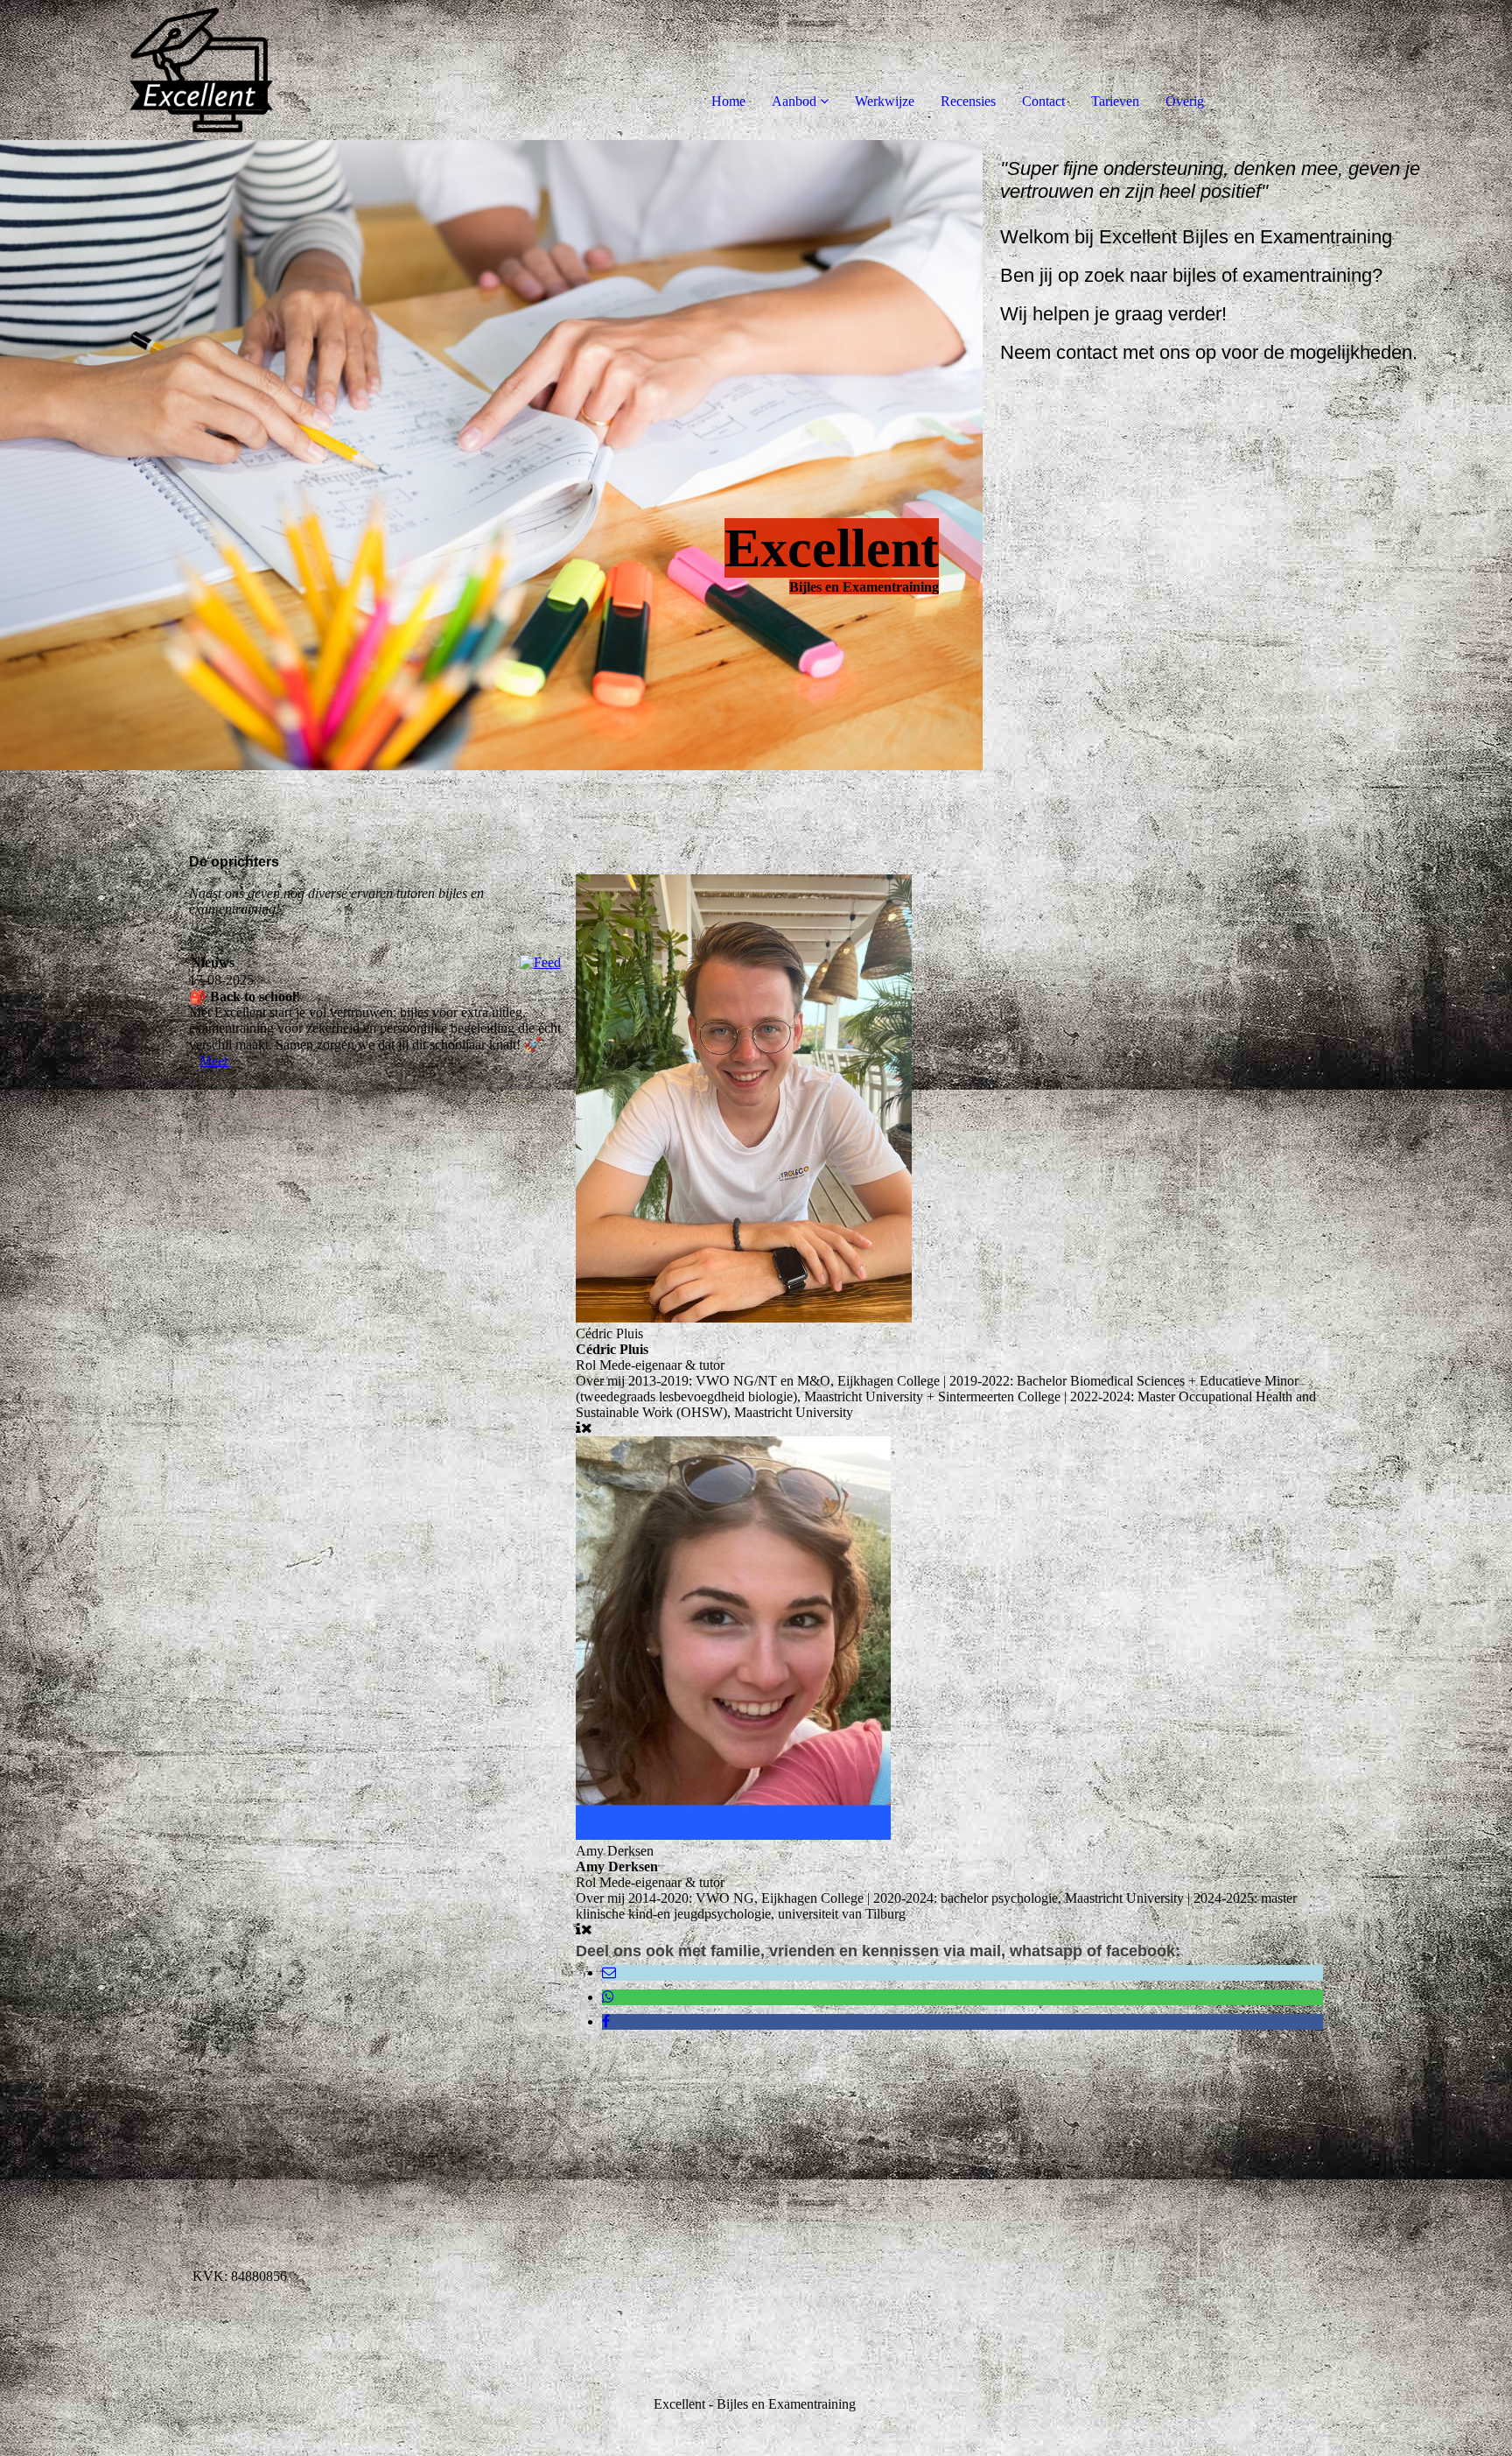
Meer (214, 1060)
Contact (1043, 101)
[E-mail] (609, 1972)
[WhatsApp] (608, 1997)
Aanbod (794, 101)
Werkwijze (885, 101)
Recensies (968, 101)
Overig (1185, 101)
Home (728, 101)
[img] (201, 70)
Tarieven (1115, 101)
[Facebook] (606, 2021)
